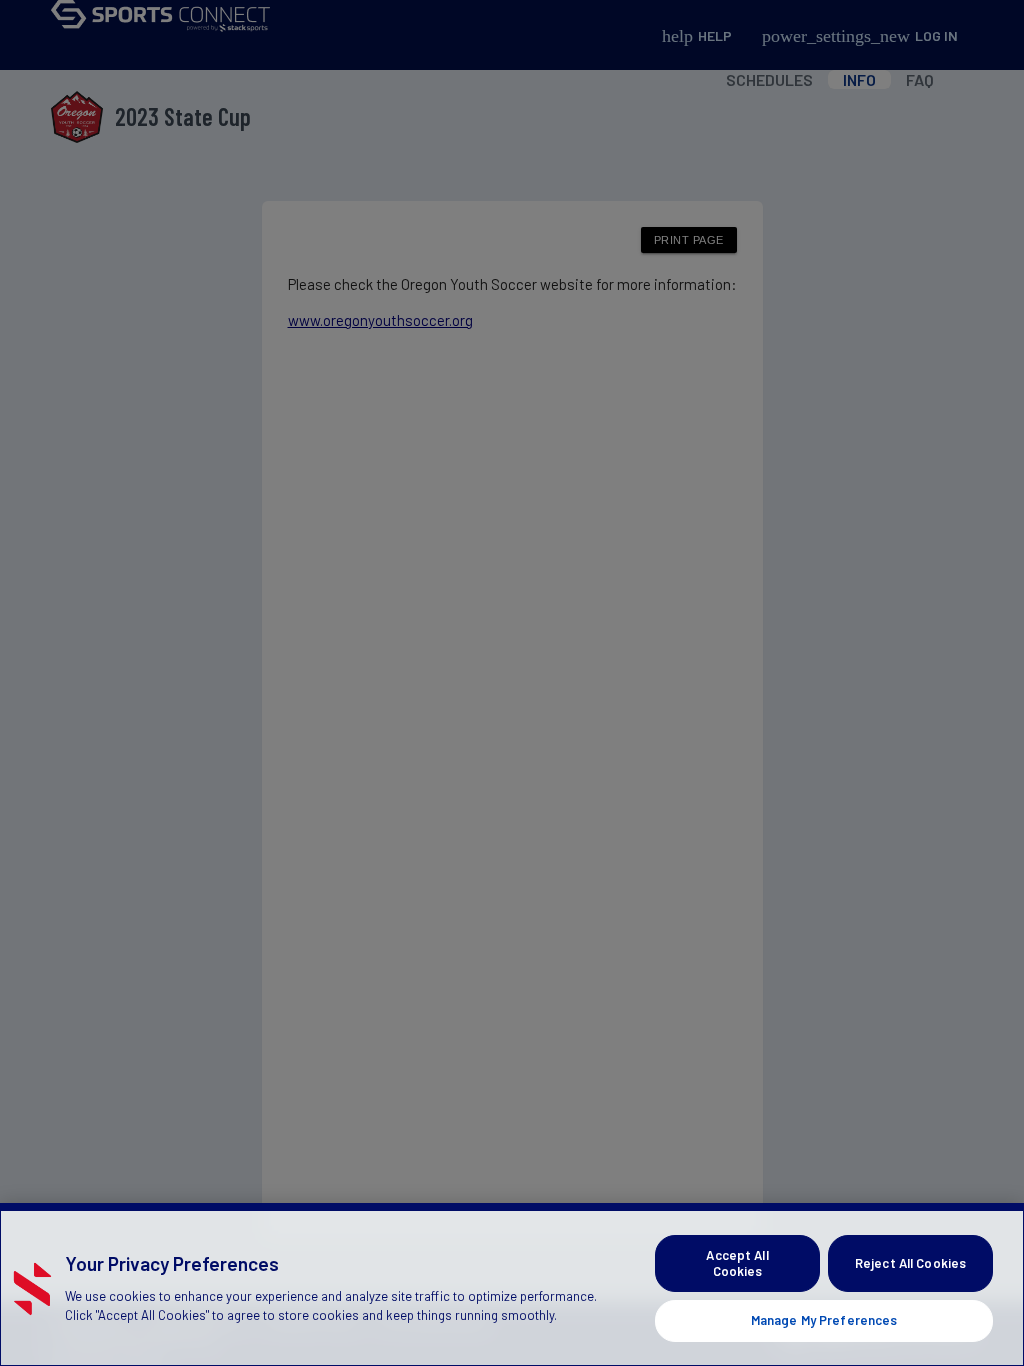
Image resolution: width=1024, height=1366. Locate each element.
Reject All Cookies (910, 1263)
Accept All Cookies (737, 1263)
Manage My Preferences (824, 1320)
